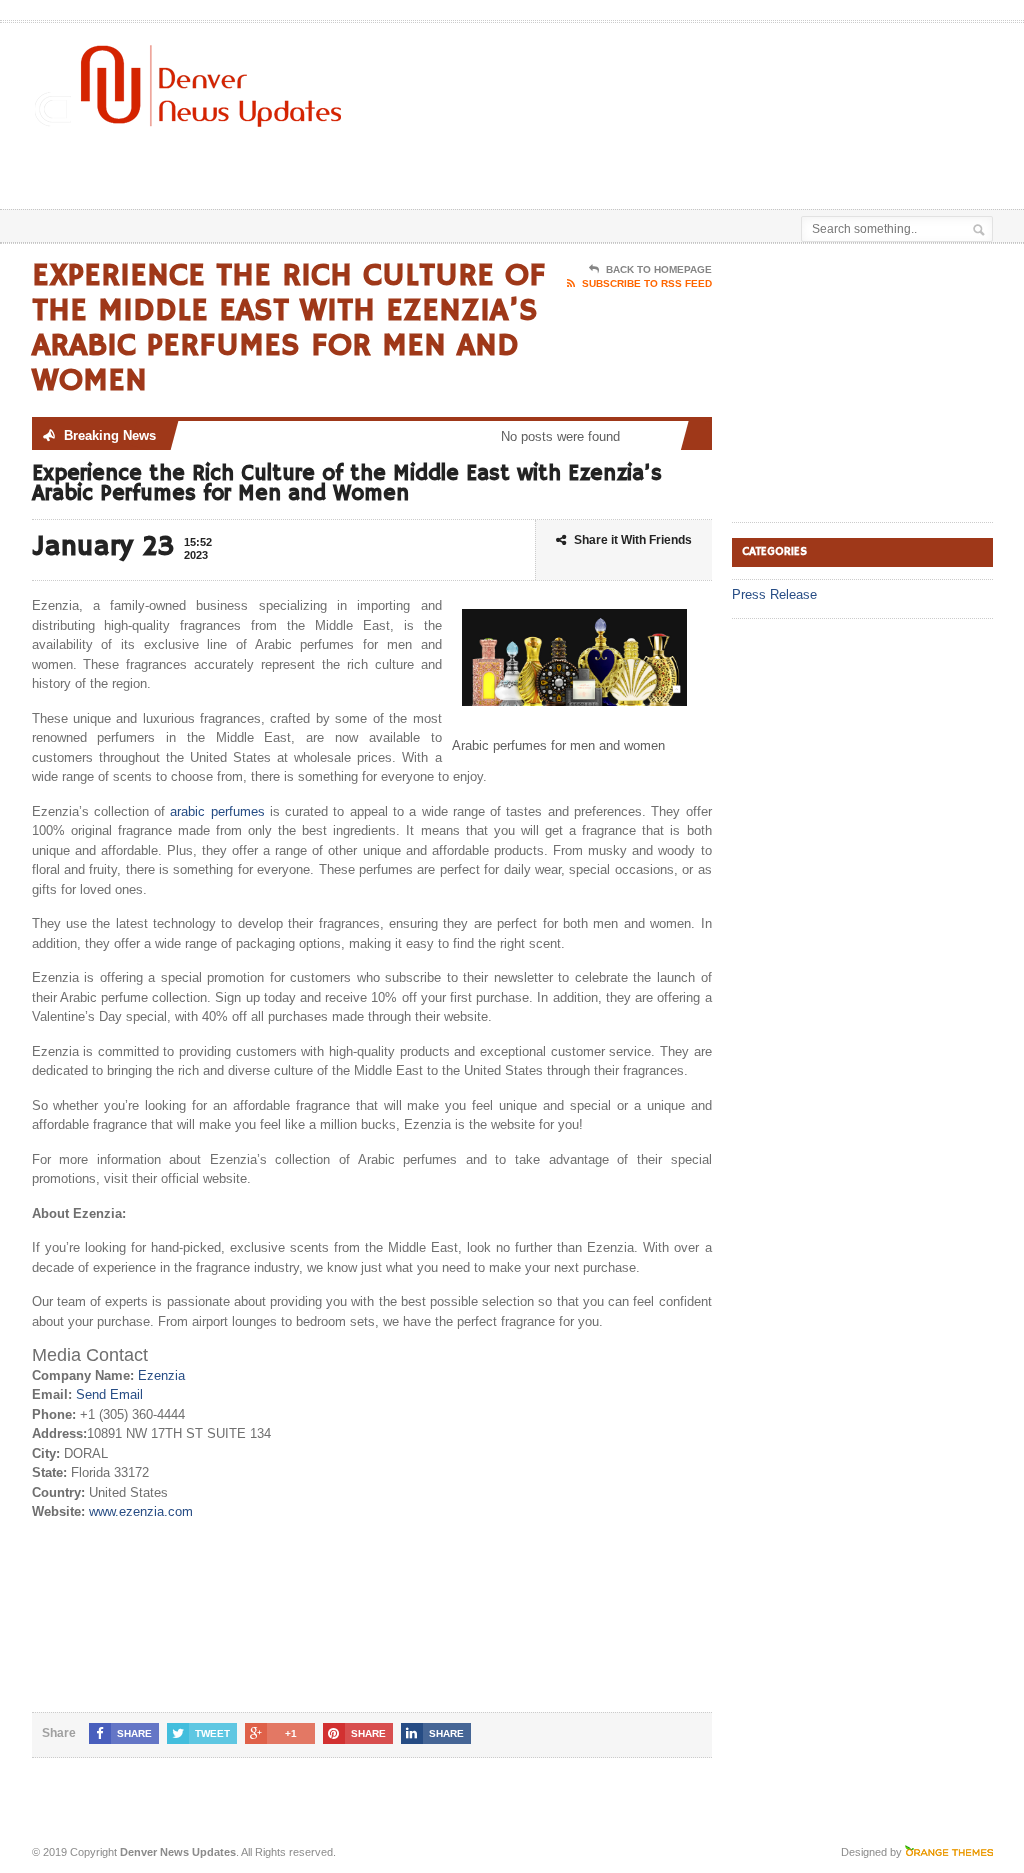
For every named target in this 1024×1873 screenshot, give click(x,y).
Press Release (774, 594)
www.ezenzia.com (141, 1511)
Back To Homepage (659, 269)
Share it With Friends (633, 540)
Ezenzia (161, 1375)
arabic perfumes (217, 811)
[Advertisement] (554, 159)
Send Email (109, 1394)
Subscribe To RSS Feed (647, 283)
